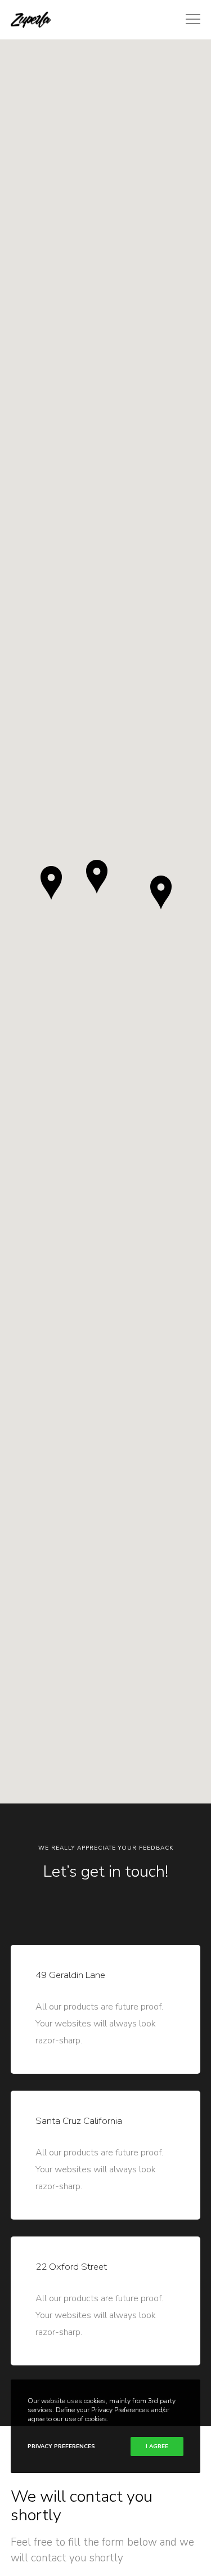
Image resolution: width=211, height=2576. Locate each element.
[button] (97, 877)
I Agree (157, 2446)
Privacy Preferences (61, 2446)
